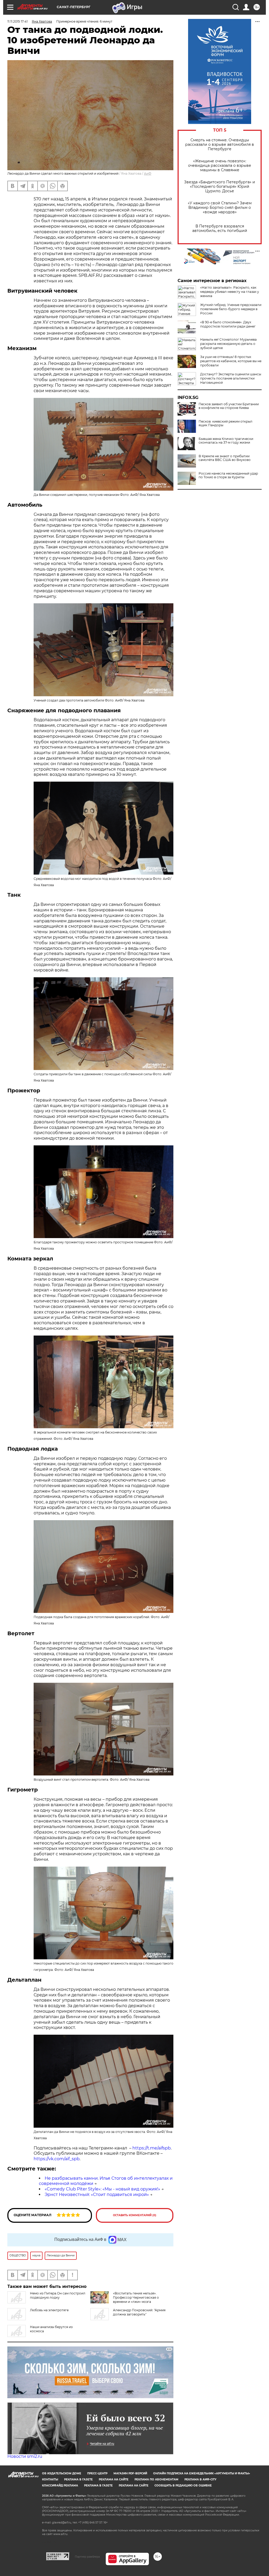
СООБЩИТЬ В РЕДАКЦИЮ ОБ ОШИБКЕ (183, 2486)
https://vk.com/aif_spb (57, 2159)
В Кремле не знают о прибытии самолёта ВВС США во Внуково (225, 458)
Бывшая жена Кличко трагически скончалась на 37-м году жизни (226, 441)
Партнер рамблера (87, 2557)
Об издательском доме (62, 2473)
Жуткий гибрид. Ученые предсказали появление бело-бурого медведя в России (231, 309)
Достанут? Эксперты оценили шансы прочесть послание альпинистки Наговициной (231, 378)
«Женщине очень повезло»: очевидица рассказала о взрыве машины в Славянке (220, 166)
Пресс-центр (97, 2473)
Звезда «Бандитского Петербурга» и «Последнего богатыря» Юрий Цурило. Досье (220, 187)
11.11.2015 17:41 (17, 21)
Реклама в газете (78, 2479)
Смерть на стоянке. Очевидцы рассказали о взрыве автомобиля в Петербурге (220, 145)
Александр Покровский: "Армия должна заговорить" (139, 2312)
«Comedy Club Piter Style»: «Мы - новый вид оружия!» (102, 2189)
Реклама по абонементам (156, 2479)
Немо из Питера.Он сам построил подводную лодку (58, 2295)
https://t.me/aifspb (152, 2148)
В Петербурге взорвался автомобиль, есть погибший (220, 228)
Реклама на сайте (114, 2479)
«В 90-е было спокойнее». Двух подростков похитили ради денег (228, 324)
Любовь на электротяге (49, 2310)
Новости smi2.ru (25, 2456)
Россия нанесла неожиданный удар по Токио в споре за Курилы (228, 475)
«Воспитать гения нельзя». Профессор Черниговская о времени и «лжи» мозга (136, 2297)
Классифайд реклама (60, 2486)
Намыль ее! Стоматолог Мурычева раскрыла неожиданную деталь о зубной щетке (228, 344)
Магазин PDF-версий (130, 2473)
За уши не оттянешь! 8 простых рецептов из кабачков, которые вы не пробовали (231, 361)
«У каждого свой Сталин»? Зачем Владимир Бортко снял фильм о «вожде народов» (220, 208)
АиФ (148, 173)
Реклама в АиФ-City (200, 2479)
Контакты (50, 2479)
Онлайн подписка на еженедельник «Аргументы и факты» (202, 2473)
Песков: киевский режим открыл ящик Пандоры (226, 423)
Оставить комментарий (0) (135, 2215)
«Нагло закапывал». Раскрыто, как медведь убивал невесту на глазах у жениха (230, 292)
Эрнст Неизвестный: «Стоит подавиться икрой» (97, 2195)
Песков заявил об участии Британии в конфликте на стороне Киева (229, 406)
